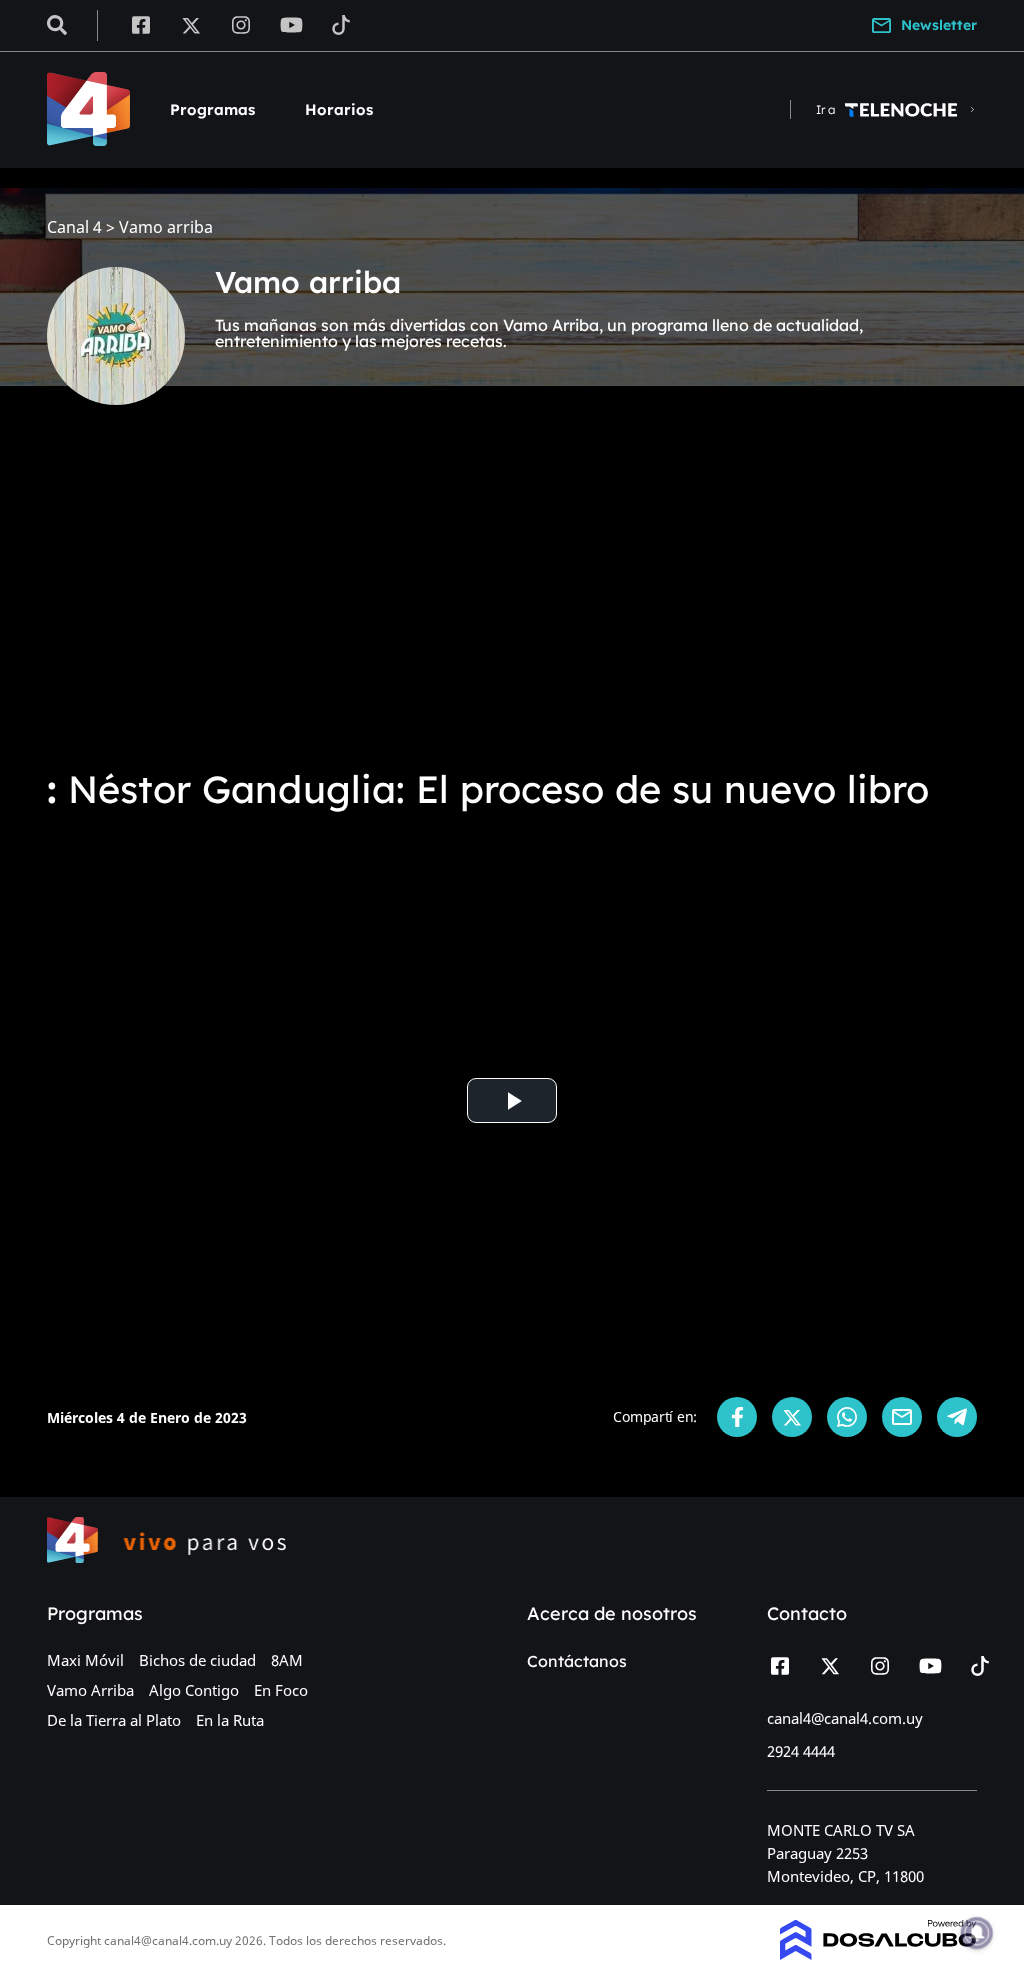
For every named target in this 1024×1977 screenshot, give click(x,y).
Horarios (339, 109)
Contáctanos (577, 1661)
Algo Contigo (194, 1690)
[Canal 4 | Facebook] (140, 24)
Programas (212, 109)
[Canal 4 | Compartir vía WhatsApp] (847, 1417)
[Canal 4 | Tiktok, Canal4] (341, 24)
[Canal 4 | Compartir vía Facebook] (737, 1417)
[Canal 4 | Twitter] (191, 24)
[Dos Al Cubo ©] (878, 1954)
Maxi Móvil (85, 1660)
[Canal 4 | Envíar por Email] (902, 1417)
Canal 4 (74, 227)
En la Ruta (230, 1720)
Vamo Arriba (90, 1690)
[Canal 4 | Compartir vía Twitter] (792, 1417)
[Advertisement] (512, 600)
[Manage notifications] (977, 1933)
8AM (287, 1660)
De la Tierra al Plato (114, 1720)
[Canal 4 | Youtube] (291, 24)
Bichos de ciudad (197, 1660)
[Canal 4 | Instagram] (241, 24)
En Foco (281, 1690)
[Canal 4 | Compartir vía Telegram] (957, 1417)
